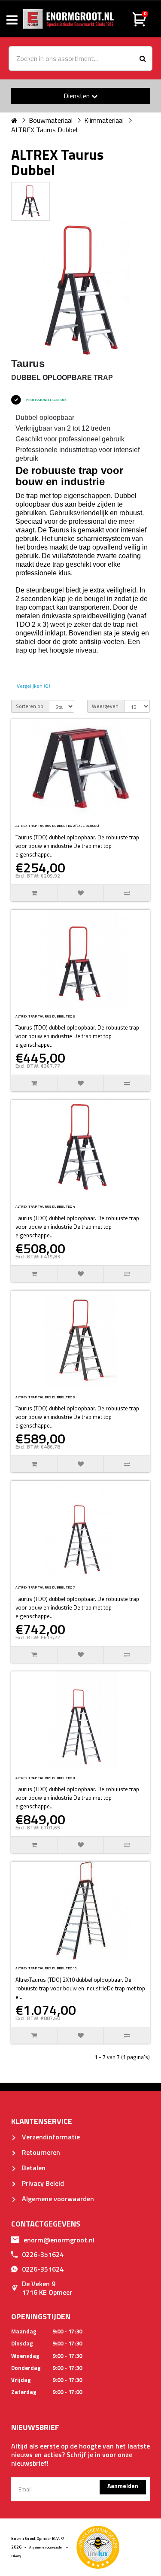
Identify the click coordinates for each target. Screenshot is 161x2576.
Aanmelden (123, 2486)
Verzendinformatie (50, 2137)
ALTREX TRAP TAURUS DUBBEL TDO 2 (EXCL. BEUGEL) (57, 826)
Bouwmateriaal (51, 120)
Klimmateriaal (104, 120)
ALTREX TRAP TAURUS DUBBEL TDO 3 (45, 1016)
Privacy (16, 2556)
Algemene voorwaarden (57, 2199)
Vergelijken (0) (33, 686)
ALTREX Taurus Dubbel (44, 130)
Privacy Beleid (42, 2183)
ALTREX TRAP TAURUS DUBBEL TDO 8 (45, 1778)
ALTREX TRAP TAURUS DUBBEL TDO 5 (45, 1397)
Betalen (33, 2168)
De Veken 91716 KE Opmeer (47, 2288)
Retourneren (40, 2152)
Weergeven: (106, 706)
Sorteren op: (30, 706)
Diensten (77, 96)
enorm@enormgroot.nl (59, 2240)
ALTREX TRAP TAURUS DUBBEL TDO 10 (46, 1968)
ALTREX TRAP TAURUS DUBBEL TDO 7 (45, 1587)
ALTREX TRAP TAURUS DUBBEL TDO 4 (45, 1206)
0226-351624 (43, 2254)
